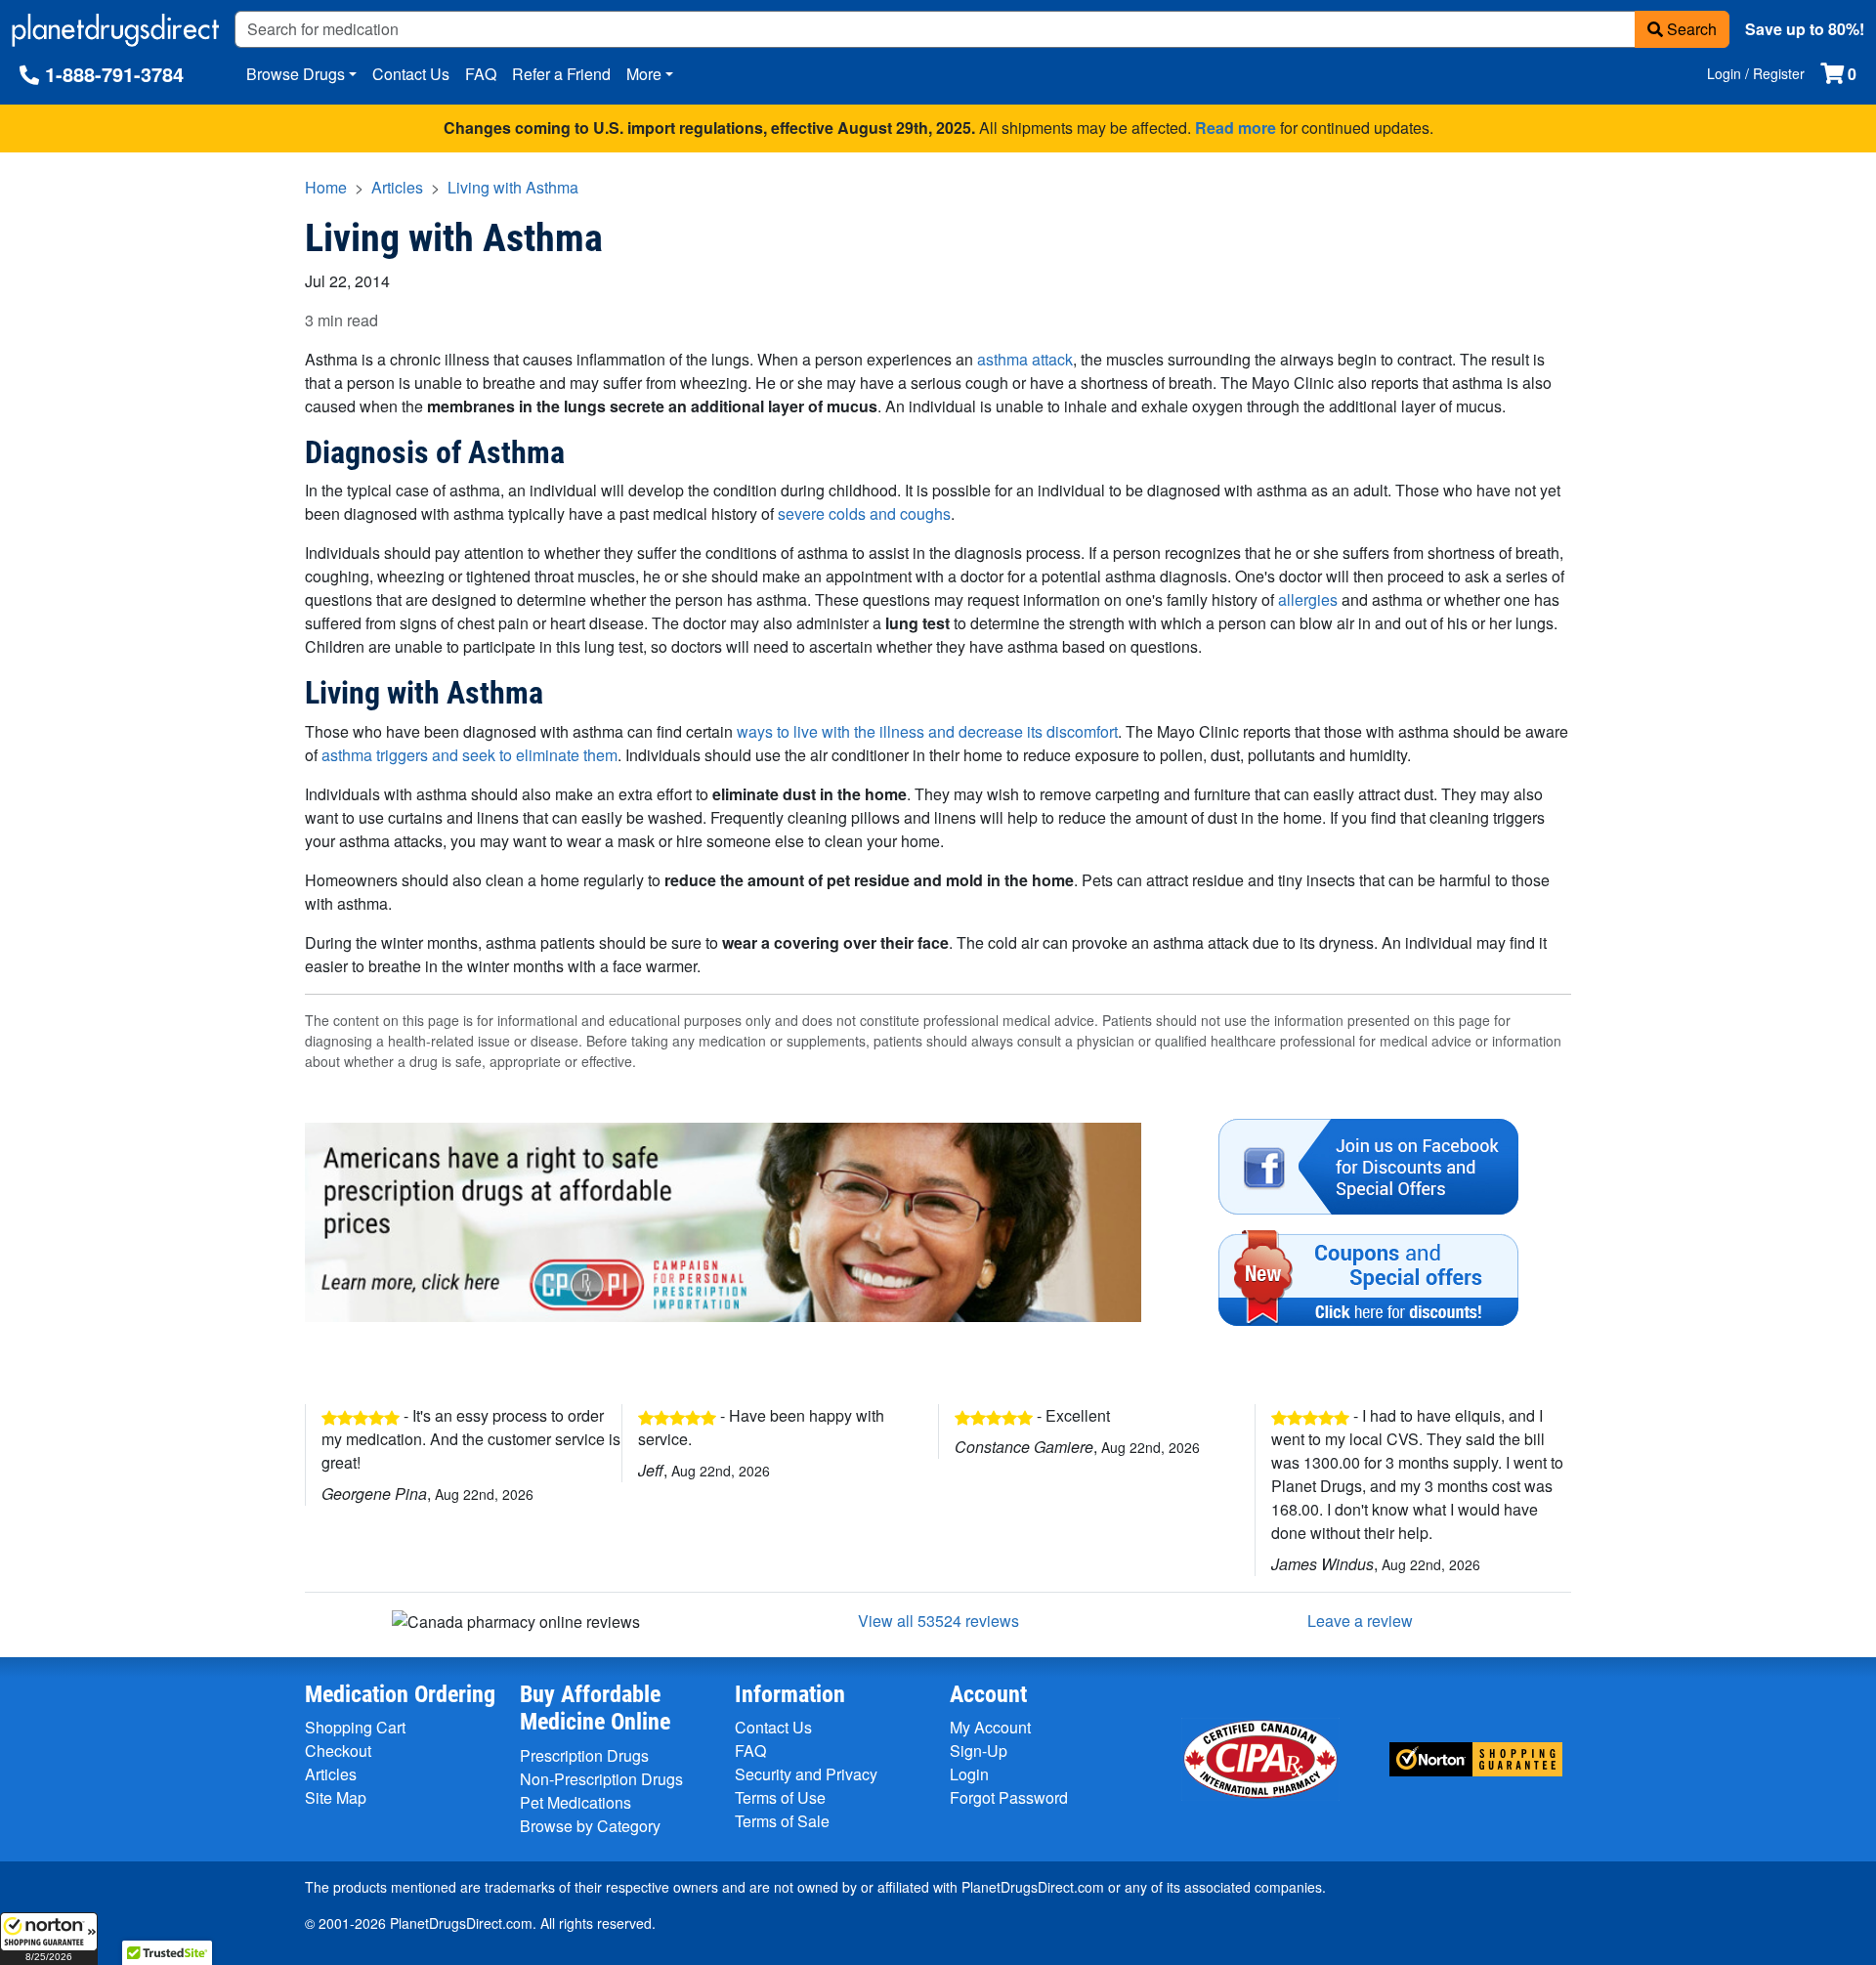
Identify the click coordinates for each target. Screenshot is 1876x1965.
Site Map (336, 1797)
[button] (49, 1939)
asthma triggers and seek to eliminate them (469, 755)
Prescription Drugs (584, 1755)
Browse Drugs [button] (296, 74)
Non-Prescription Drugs (601, 1779)
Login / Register (1756, 73)
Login (969, 1774)
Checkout (338, 1751)
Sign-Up (979, 1751)
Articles (397, 187)
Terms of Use (780, 1797)
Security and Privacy (806, 1774)
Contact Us (411, 74)
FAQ (481, 74)
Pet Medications (576, 1802)
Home (326, 187)
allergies (1308, 599)
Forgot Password (1009, 1797)
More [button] (644, 74)
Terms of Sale (782, 1821)
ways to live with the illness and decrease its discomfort (927, 731)
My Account (990, 1727)
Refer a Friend (561, 74)
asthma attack (1025, 359)
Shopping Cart (355, 1727)
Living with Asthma (513, 187)
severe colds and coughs (864, 513)
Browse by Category (590, 1826)
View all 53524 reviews (938, 1621)
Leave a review (1360, 1621)
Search (1690, 29)
